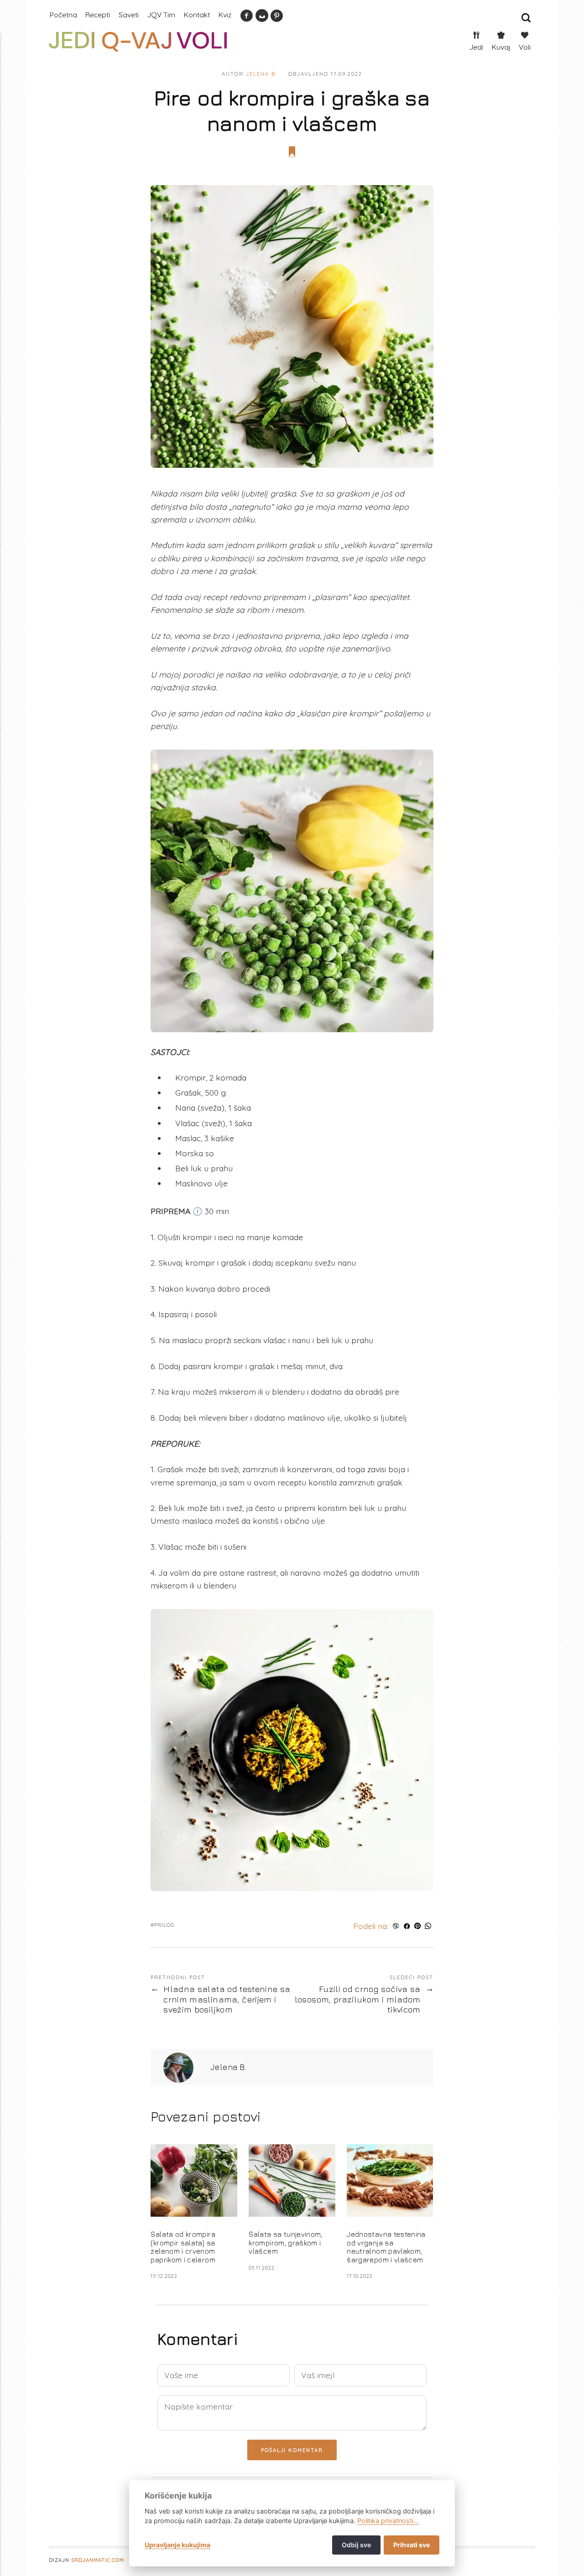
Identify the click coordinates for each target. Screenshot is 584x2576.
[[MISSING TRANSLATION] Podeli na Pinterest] (417, 1926)
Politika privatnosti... (388, 2521)
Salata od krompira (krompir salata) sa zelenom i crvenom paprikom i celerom (184, 2247)
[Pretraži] (526, 18)
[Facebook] (247, 18)
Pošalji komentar (292, 2450)
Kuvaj (501, 47)
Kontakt (197, 15)
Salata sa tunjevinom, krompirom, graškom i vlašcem (285, 2243)
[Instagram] (262, 18)
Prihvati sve (412, 2545)
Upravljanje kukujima (177, 2545)
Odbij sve (356, 2545)
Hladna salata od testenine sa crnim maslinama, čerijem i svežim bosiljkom (227, 1999)
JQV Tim (161, 15)
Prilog (164, 1925)
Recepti (98, 15)
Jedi (476, 47)
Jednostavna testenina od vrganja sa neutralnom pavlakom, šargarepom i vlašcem (386, 2247)
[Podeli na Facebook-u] (407, 1926)
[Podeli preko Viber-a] (396, 1926)
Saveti (129, 15)
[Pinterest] (277, 18)
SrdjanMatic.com (98, 2560)
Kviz (225, 15)
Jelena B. (262, 74)
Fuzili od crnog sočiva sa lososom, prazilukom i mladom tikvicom (358, 1999)
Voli (525, 47)
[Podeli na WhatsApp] (428, 1926)
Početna (63, 15)
